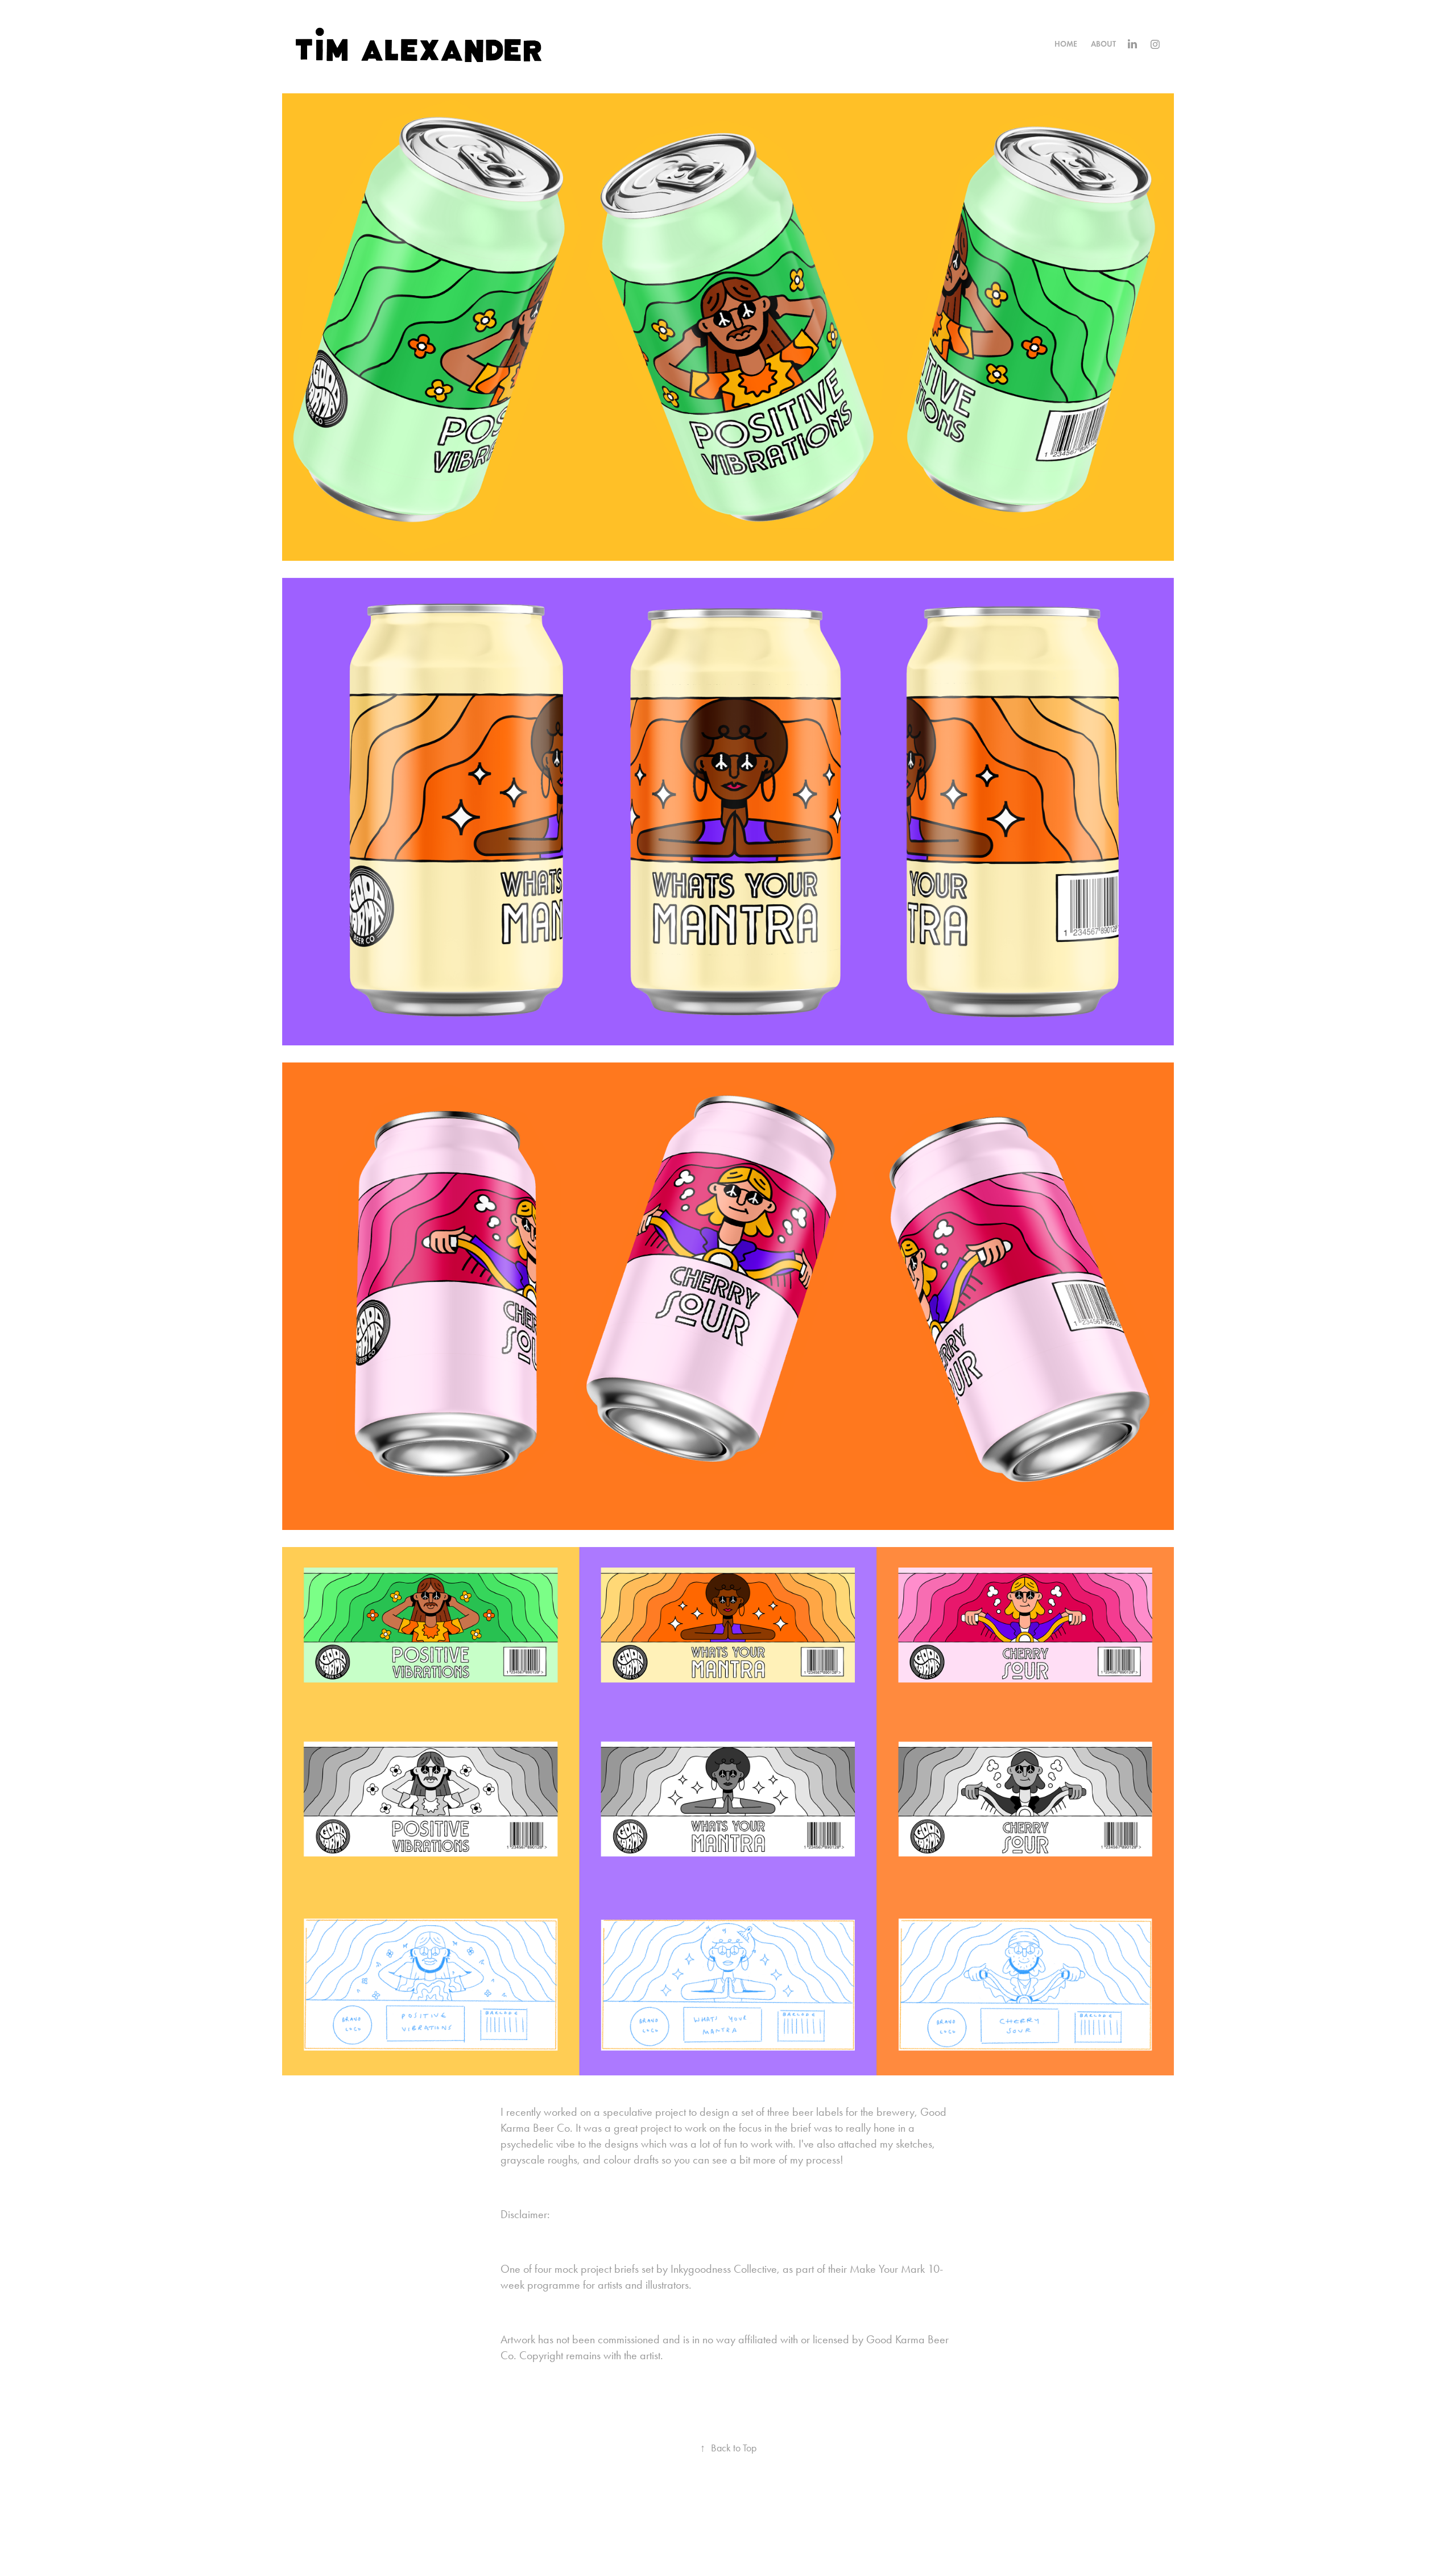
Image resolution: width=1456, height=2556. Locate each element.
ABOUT (1103, 44)
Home (1066, 44)
